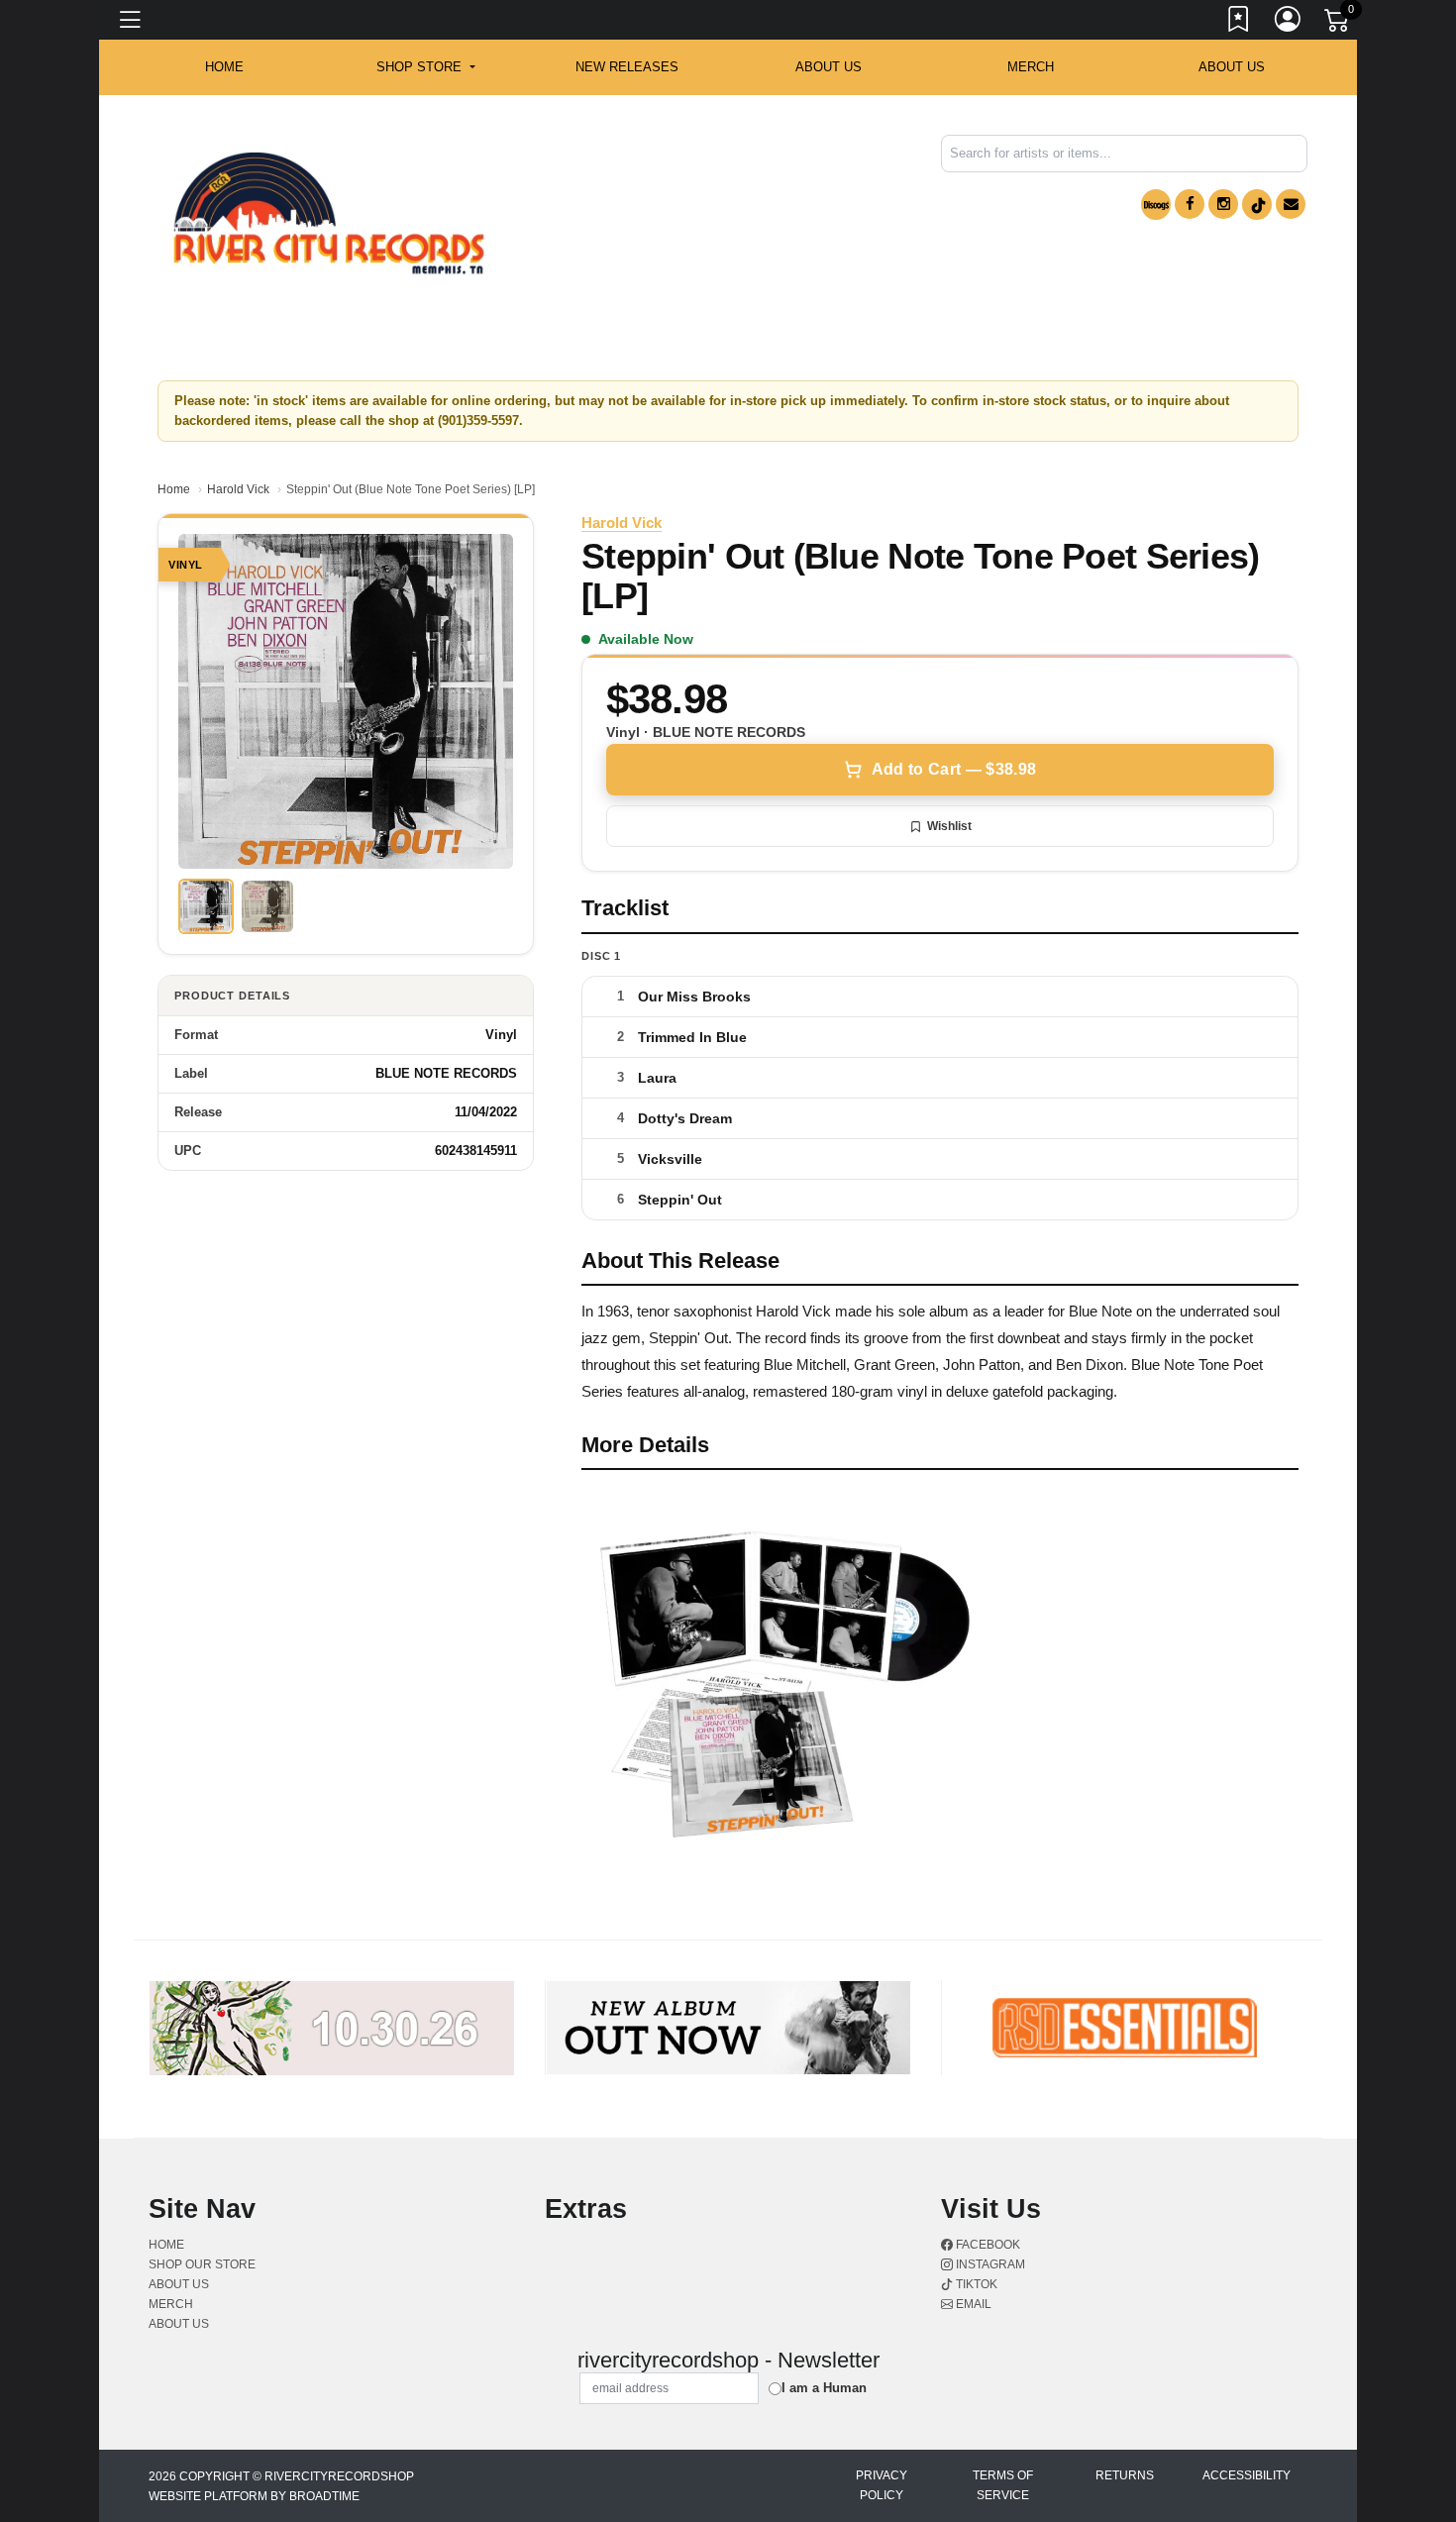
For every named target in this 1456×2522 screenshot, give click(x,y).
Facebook (987, 2245)
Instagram (989, 2264)
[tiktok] (1257, 205)
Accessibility (1247, 2475)
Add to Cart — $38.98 (954, 769)
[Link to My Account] (1289, 23)
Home (174, 489)
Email (972, 2304)
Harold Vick (238, 489)
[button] (425, 67)
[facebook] (1190, 204)
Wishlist (949, 826)
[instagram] (1223, 204)
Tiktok (975, 2284)
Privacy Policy (882, 2485)
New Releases (627, 67)
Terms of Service (1003, 2485)
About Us (1232, 67)
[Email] (1291, 204)
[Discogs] (1156, 205)
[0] (1338, 24)
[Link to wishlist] (1239, 23)
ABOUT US (829, 67)
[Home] (329, 213)
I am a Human (824, 2388)
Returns (1125, 2475)
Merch (1031, 67)
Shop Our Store (202, 2264)
